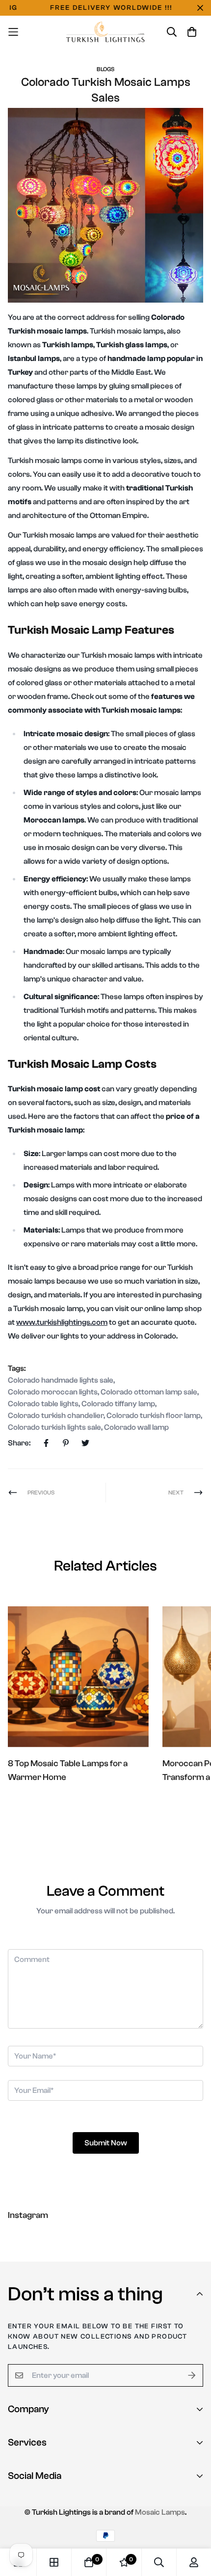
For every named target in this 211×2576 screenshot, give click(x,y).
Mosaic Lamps (160, 2512)
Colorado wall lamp (136, 1427)
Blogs (105, 69)
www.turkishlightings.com (62, 1322)
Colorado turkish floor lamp (154, 1416)
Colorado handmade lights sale (61, 1380)
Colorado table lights (43, 1404)
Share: (19, 1443)
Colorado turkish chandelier (56, 1416)
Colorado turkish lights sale (54, 1427)
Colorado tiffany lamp (118, 1404)
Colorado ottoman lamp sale (149, 1392)
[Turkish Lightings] (106, 32)
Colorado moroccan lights (53, 1392)
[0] (89, 2562)
